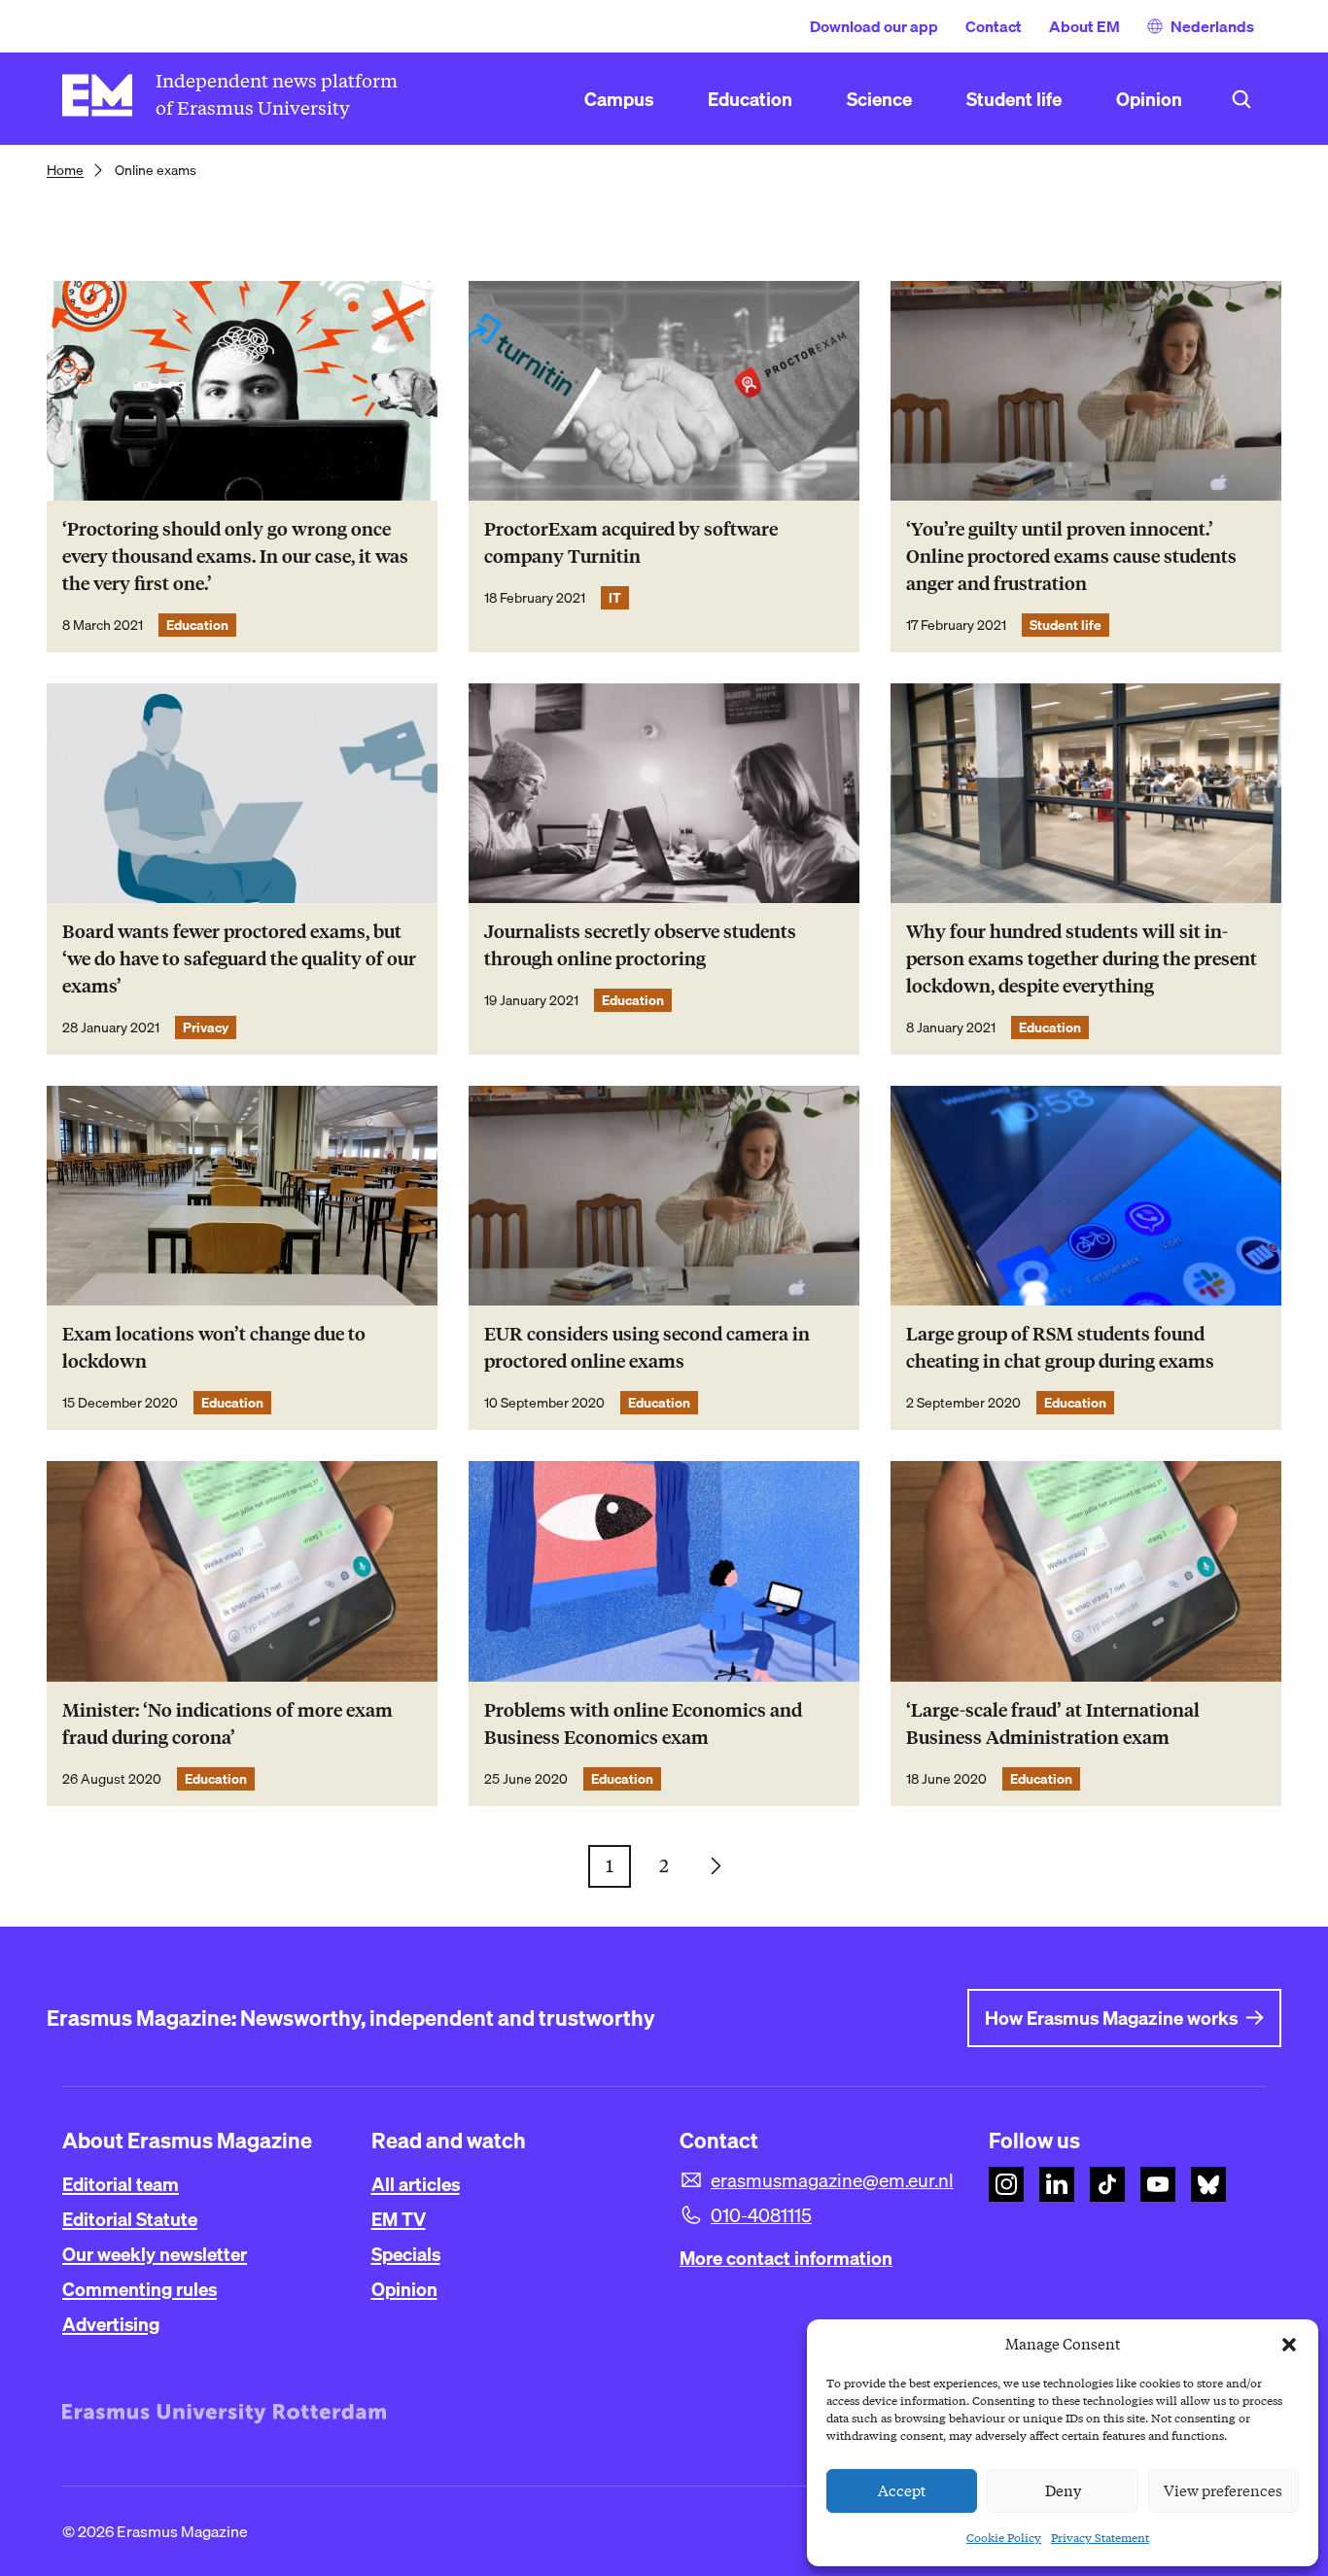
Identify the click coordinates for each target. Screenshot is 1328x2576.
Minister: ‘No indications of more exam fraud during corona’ (227, 1724)
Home (65, 170)
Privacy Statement (1100, 2538)
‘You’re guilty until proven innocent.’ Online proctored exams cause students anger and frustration (1071, 557)
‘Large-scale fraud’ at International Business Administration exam (1053, 1724)
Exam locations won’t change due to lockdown (214, 1348)
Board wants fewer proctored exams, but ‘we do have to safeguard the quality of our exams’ (239, 959)
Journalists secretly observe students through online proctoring (640, 945)
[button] (1289, 2345)
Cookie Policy (1004, 2538)
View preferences (1223, 2491)
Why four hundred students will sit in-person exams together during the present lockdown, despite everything (1082, 959)
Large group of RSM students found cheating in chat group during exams (1060, 1348)
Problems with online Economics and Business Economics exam (643, 1724)
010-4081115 (761, 2215)
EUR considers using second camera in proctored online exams (647, 1348)
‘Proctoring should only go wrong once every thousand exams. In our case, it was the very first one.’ (235, 557)
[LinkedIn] (1057, 2184)
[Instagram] (1006, 2184)
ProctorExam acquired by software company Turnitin (631, 543)
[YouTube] (1158, 2184)
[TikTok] (1107, 2184)
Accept (902, 2491)
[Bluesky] (1208, 2184)
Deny (1063, 2491)
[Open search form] (1241, 99)
